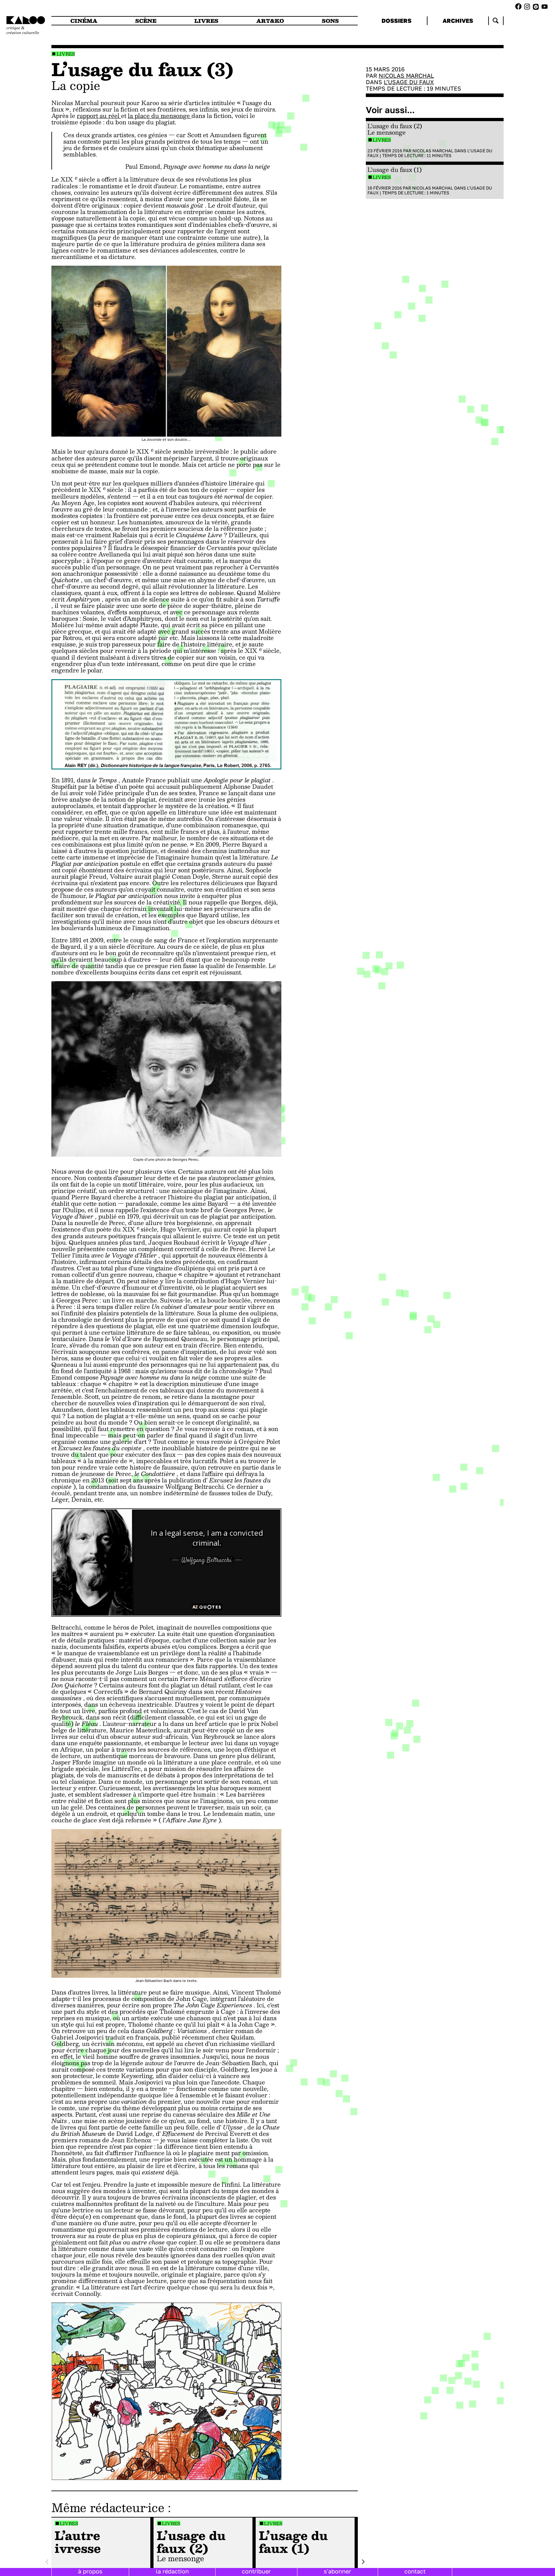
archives (458, 21)
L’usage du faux (409, 82)
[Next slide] (363, 2562)
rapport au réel (99, 116)
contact (415, 2571)
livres (206, 21)
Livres (66, 54)
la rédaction (172, 2571)
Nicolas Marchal (406, 76)
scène (146, 21)
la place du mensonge (160, 116)
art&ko (270, 21)
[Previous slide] (47, 2562)
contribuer (256, 2571)
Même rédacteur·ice (108, 2507)
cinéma (84, 21)
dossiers (396, 21)
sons (330, 21)
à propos (90, 2571)
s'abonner (337, 2571)
